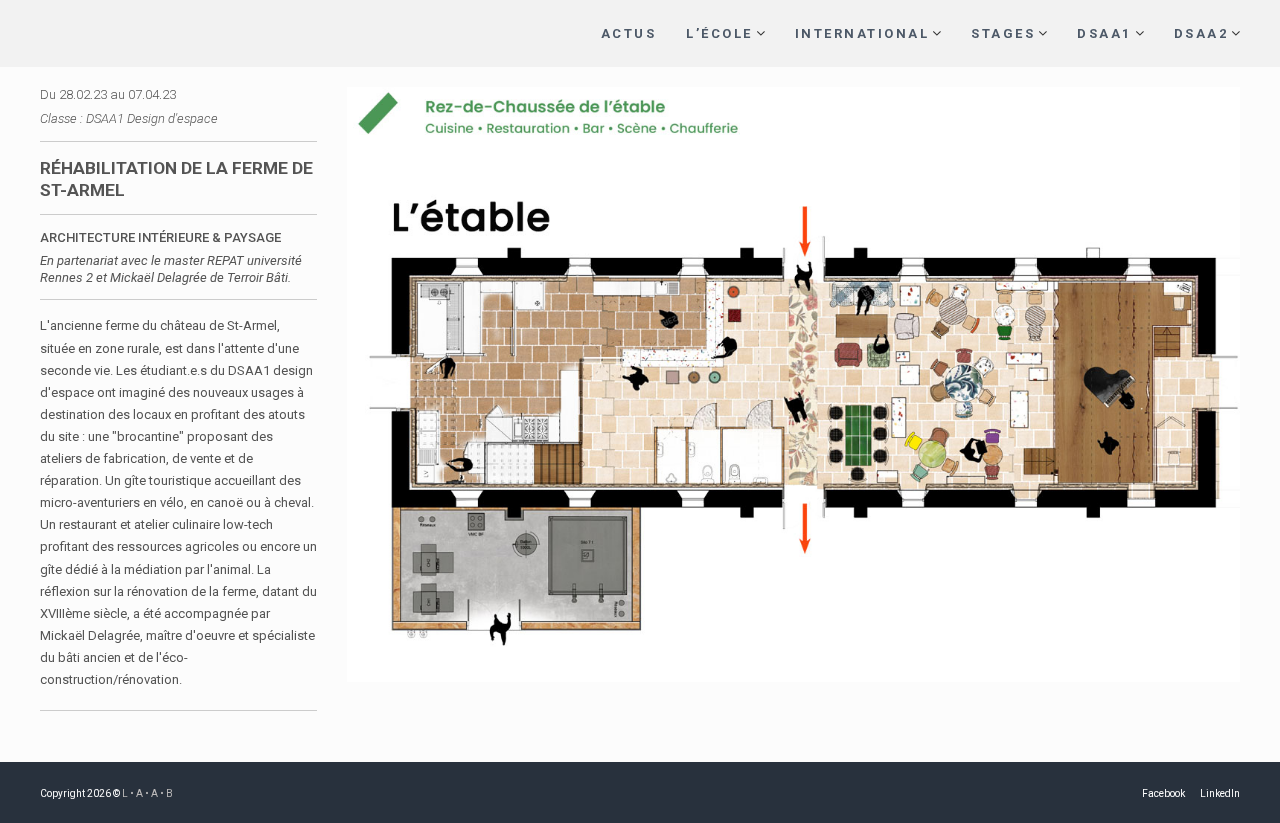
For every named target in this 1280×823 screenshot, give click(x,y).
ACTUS (629, 33)
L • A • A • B (147, 793)
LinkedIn (1220, 793)
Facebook (1163, 793)
